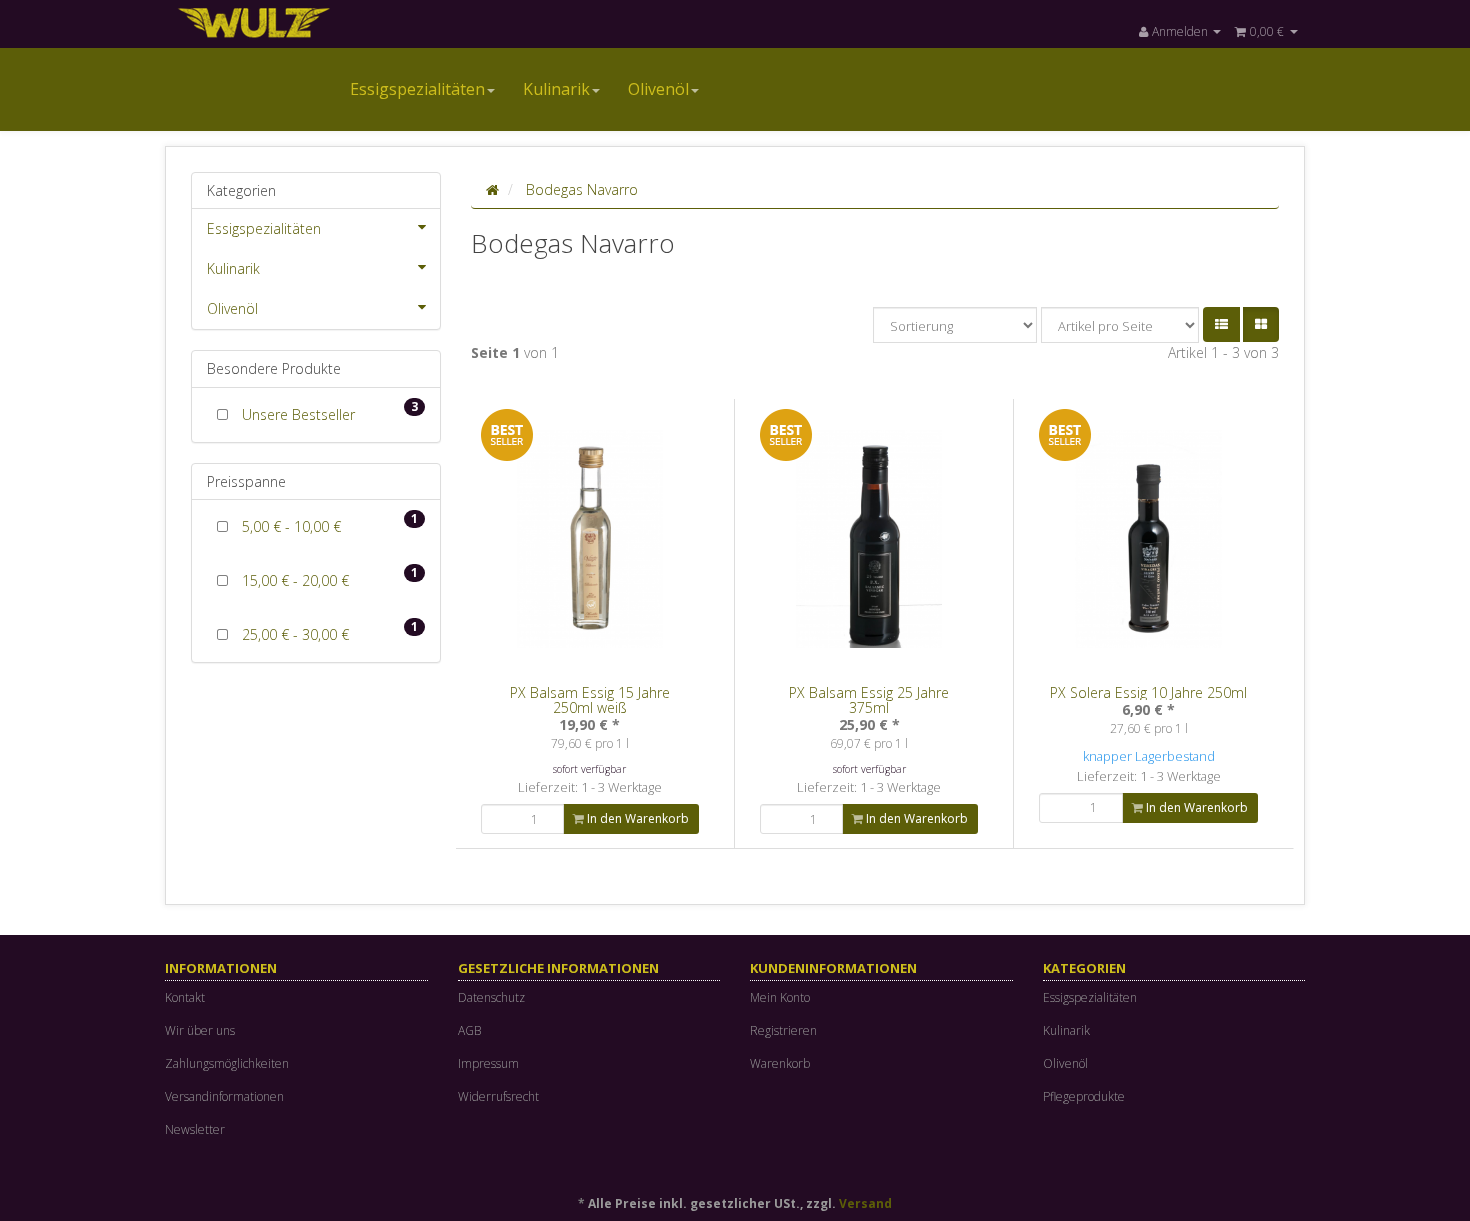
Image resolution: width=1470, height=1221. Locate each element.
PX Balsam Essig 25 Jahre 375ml (869, 700)
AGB (469, 1030)
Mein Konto (780, 997)
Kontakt (185, 997)
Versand (865, 1203)
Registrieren (783, 1030)
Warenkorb (780, 1063)
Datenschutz (491, 997)
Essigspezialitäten (417, 89)
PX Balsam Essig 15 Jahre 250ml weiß (590, 700)
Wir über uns (200, 1030)
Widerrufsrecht (498, 1096)
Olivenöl (658, 89)
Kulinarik (556, 89)
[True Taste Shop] (345, 21)
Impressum (488, 1063)
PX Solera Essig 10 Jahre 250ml (1148, 692)
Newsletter (195, 1129)
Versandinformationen (224, 1096)
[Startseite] (492, 189)
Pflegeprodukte (1084, 1096)
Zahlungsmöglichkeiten (227, 1063)
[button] (1221, 324)
